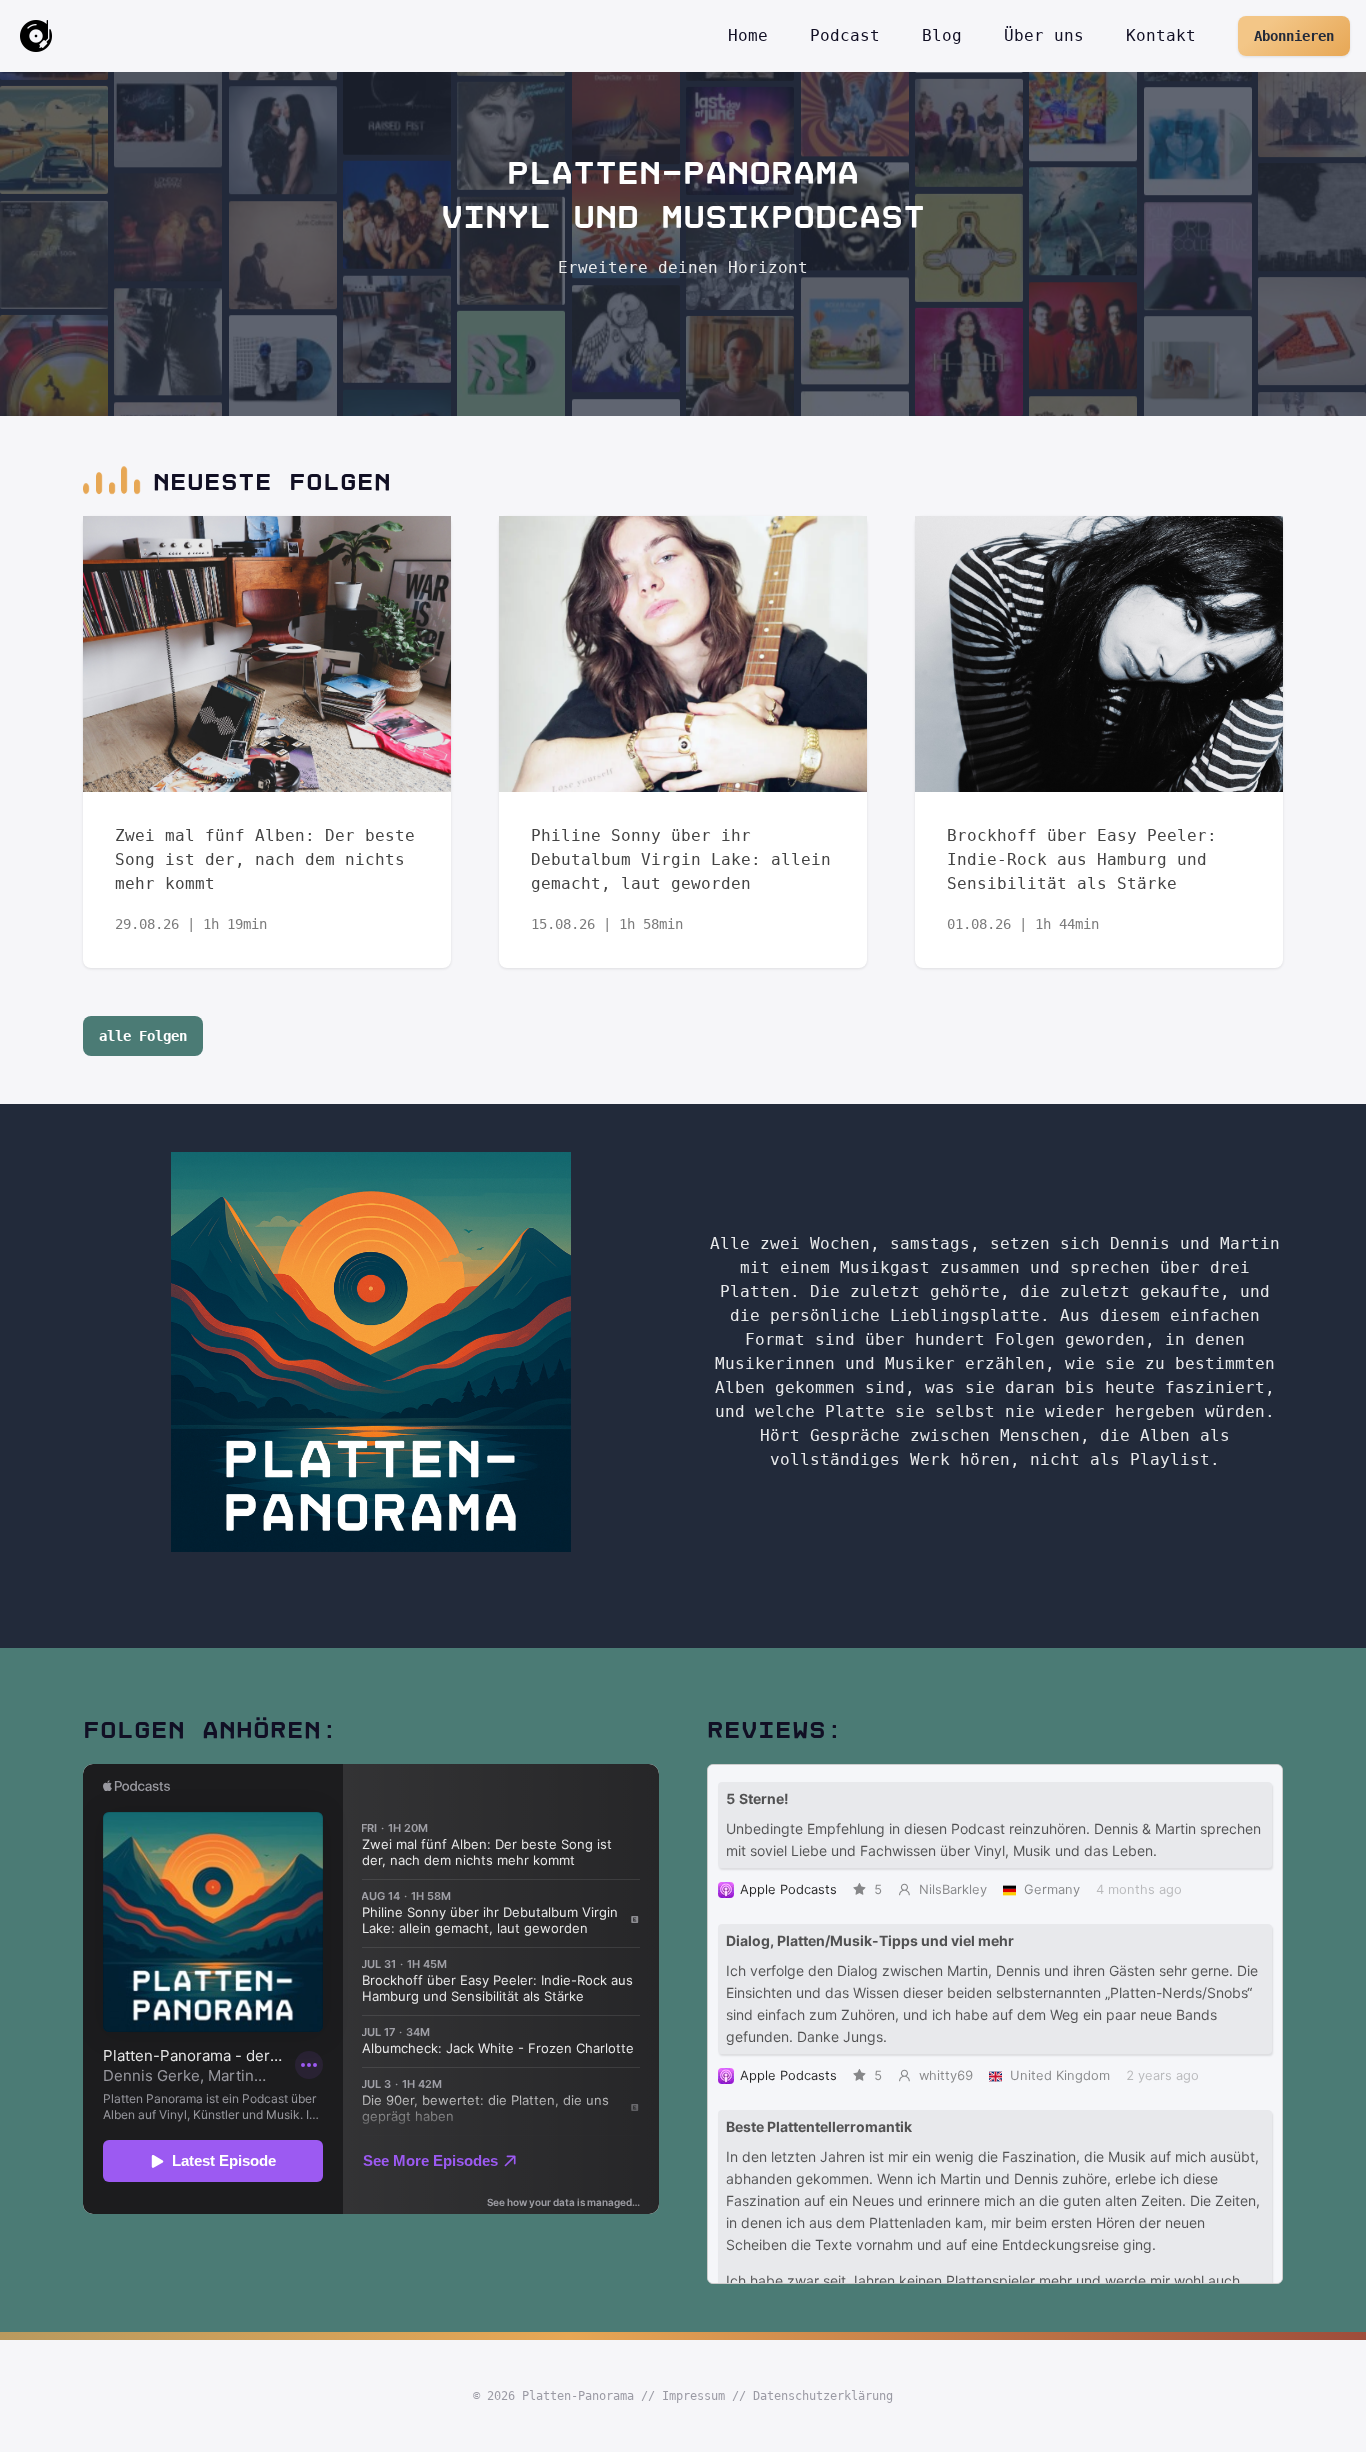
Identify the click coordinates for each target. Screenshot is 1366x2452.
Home (748, 35)
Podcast (845, 35)
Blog (942, 35)
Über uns (1044, 35)
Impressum (693, 2396)
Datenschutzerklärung (823, 2396)
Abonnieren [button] (1294, 36)
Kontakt (1161, 35)
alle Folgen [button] (143, 1036)
